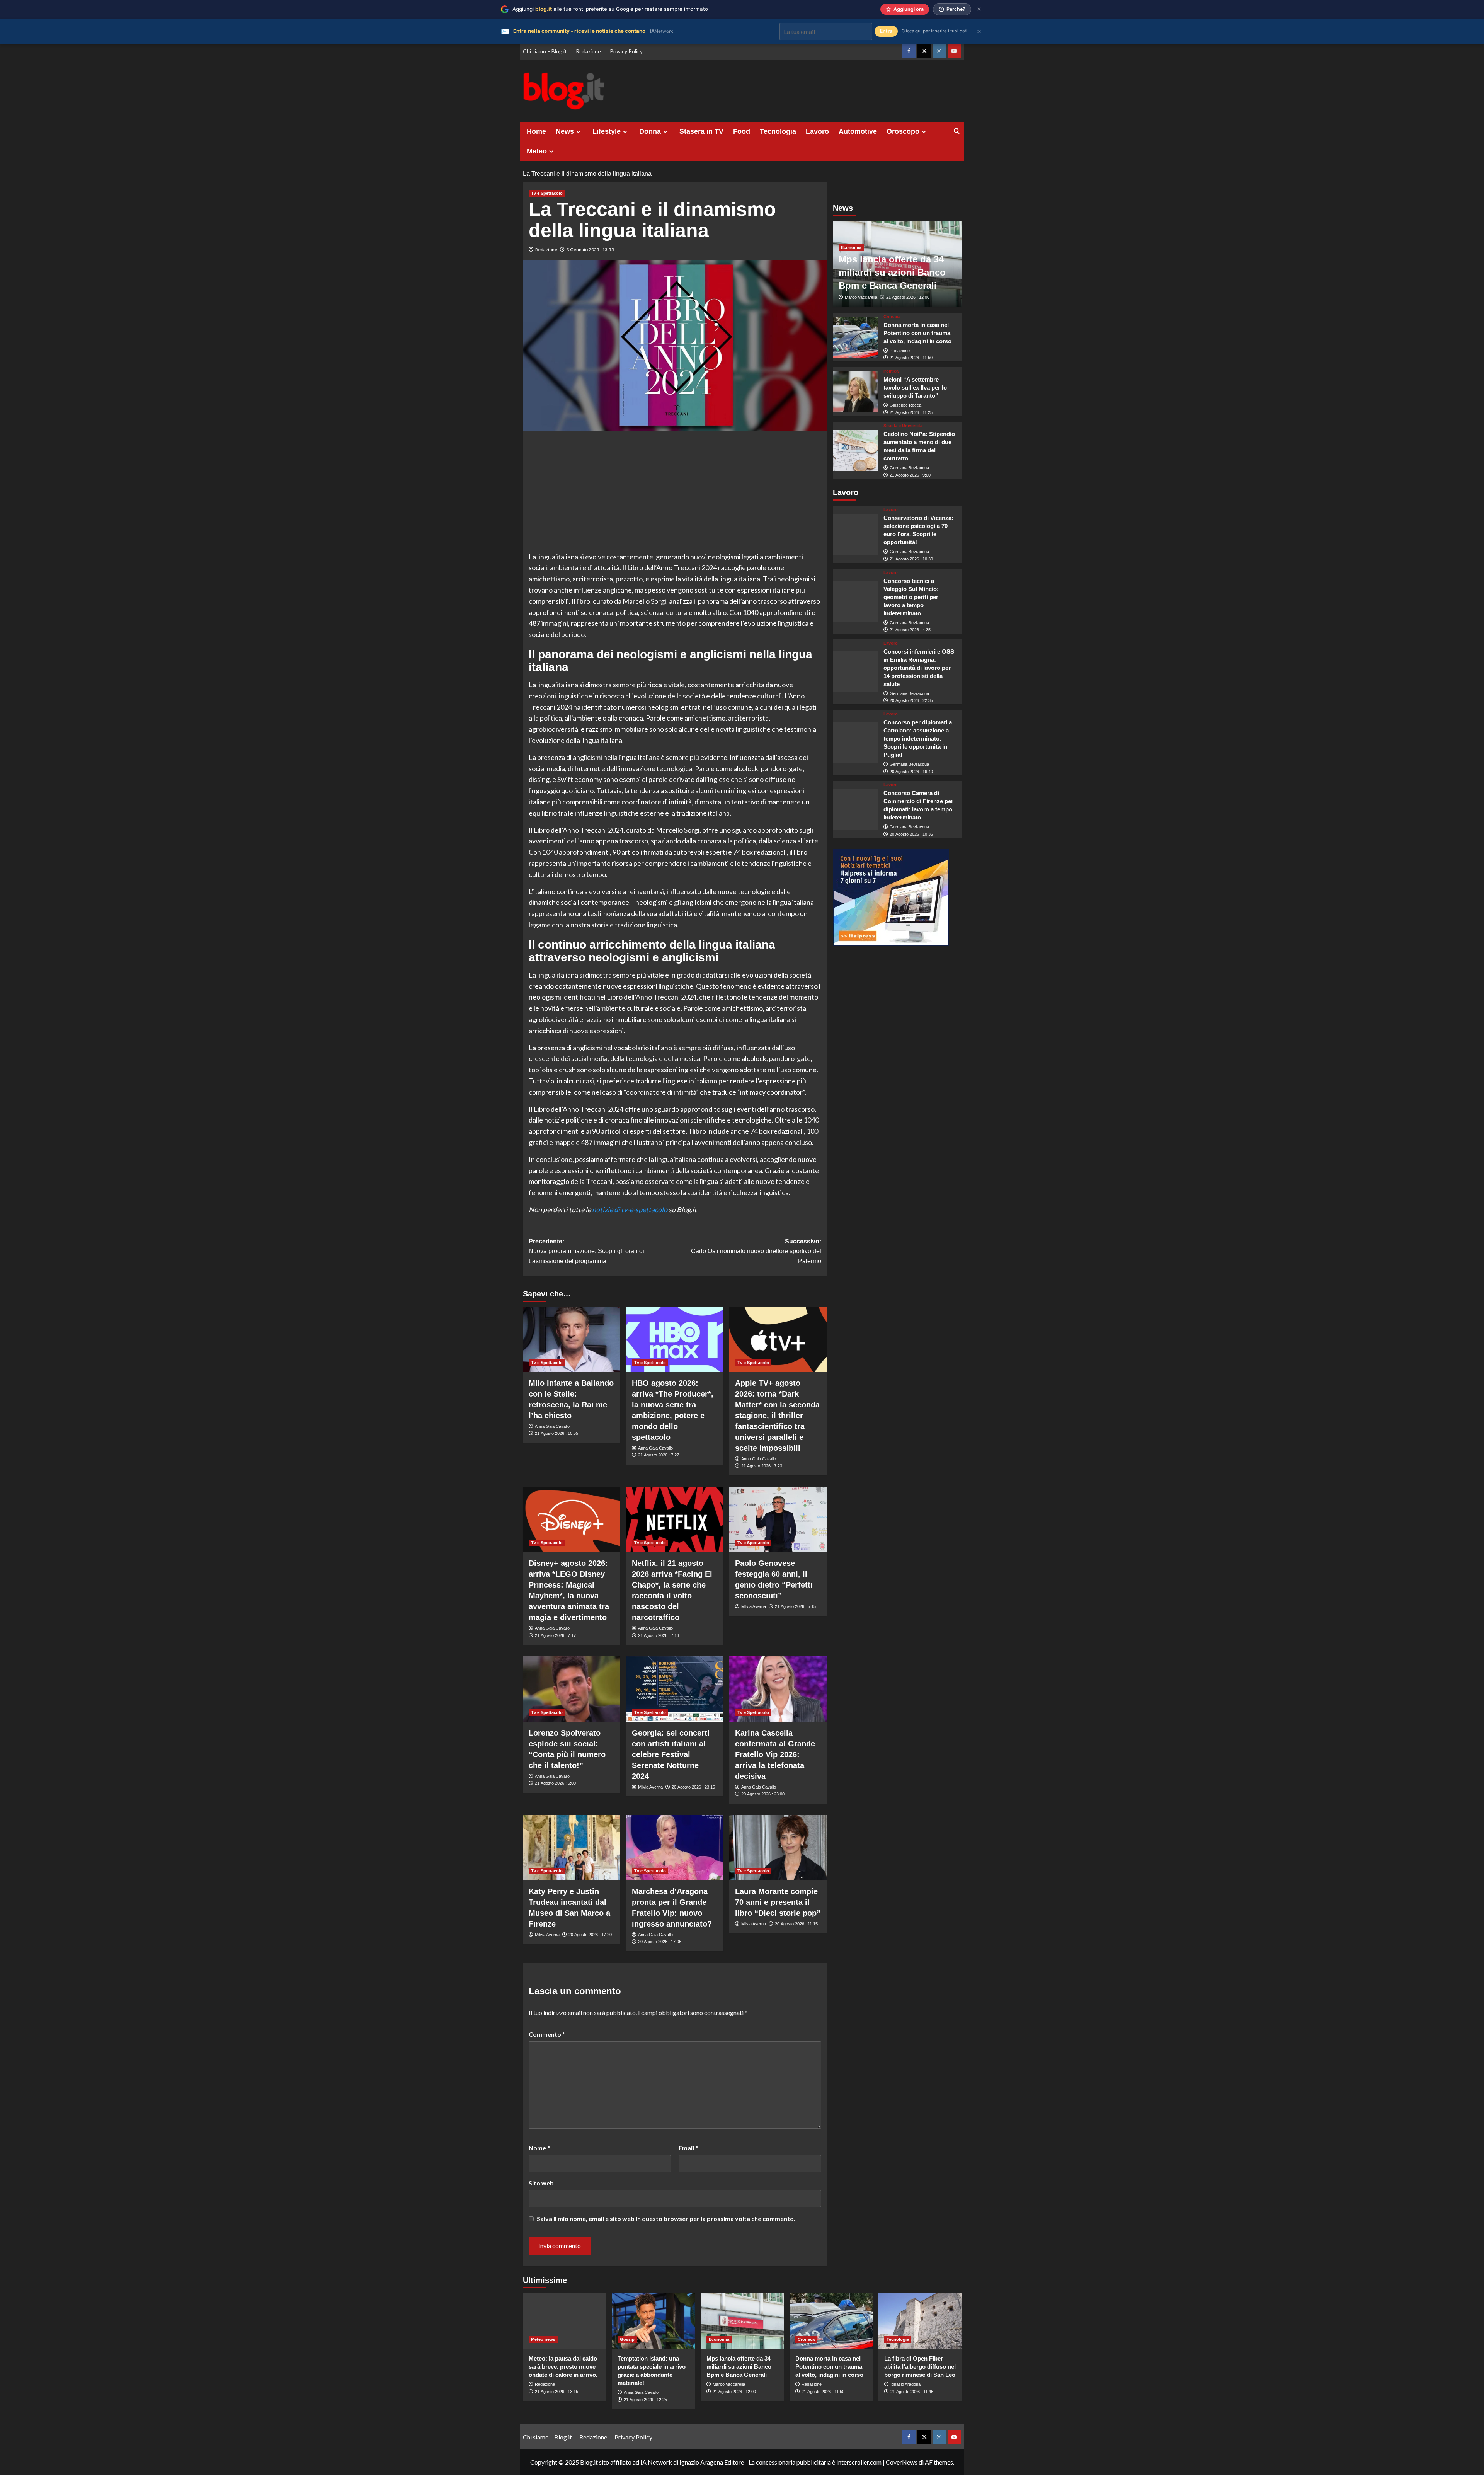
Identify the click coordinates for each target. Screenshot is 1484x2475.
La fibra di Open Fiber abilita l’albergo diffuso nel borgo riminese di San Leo (920, 2367)
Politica (891, 371)
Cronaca (892, 317)
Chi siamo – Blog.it (545, 51)
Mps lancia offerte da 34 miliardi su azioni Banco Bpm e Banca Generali (892, 273)
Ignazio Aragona (905, 2384)
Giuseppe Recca (905, 405)
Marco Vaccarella (861, 298)
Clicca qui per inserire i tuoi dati (934, 31)
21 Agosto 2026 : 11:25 (911, 412)
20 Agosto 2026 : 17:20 (590, 1935)
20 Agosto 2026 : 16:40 (911, 772)
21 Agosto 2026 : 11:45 (912, 2392)
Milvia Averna (754, 1606)
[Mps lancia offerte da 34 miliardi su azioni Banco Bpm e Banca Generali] (742, 2321)
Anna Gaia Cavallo (552, 1426)
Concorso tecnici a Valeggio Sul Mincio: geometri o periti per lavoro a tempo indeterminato (911, 597)
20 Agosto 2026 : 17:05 (660, 1942)
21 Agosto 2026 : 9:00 (910, 475)
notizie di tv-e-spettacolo (630, 1209)
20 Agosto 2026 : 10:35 (911, 834)
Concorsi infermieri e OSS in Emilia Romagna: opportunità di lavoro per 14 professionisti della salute (919, 668)
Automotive (858, 131)
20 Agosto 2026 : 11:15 (796, 1924)
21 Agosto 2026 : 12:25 (645, 2400)
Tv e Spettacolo (547, 193)
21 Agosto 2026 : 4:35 (910, 630)
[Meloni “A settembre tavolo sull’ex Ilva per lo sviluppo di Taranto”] (855, 392)
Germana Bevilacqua (909, 468)
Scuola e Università (903, 426)
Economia (851, 248)
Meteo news (543, 2339)
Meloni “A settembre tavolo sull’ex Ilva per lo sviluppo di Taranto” (915, 388)
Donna (650, 131)
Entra (886, 31)
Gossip (627, 2339)
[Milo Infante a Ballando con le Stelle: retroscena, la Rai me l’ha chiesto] (572, 1339)
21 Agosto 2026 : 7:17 (555, 1635)
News (565, 131)
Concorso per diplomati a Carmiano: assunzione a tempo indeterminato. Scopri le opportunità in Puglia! (918, 738)
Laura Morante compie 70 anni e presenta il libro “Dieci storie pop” (778, 1902)
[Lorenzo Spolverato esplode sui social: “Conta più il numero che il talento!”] (572, 1689)
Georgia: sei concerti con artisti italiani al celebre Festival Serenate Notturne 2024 (671, 1754)
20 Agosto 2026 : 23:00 (763, 1794)
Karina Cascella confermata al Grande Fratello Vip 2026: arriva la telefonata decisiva (775, 1754)
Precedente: (586, 1251)
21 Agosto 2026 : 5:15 (795, 1606)
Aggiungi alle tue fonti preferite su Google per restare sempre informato (610, 9)
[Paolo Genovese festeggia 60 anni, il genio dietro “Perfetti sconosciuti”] (778, 1519)
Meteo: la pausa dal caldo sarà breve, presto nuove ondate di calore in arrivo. (563, 2367)
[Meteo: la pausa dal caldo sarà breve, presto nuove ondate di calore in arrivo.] (564, 2321)
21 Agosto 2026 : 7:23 (762, 1466)
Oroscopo (903, 131)
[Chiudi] (979, 9)
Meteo (537, 151)
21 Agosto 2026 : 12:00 (908, 298)
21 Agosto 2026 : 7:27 (659, 1455)
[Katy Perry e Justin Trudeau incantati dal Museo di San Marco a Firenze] (572, 1848)
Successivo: (756, 1251)
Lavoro (817, 131)
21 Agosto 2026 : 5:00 (555, 1783)
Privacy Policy (626, 51)
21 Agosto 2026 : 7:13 (659, 1635)
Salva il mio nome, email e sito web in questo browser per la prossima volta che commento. (666, 2219)
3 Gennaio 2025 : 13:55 (590, 250)
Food (742, 131)
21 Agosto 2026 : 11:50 (911, 358)
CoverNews (902, 2462)
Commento (547, 2034)
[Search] (957, 131)
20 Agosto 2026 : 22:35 (911, 701)
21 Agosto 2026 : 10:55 (556, 1433)
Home (536, 131)
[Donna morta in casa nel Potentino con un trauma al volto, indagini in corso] (855, 337)
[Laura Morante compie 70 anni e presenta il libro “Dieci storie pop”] (778, 1848)
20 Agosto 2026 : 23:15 (693, 1787)
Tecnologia (778, 131)
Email (688, 2148)
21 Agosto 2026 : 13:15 (556, 2392)
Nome (539, 2148)
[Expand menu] (578, 132)
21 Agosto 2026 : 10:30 (911, 559)
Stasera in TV (701, 131)
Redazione (588, 51)
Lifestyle (607, 131)
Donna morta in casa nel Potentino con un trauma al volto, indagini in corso (917, 333)
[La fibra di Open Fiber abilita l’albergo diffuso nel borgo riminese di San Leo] (920, 2321)
